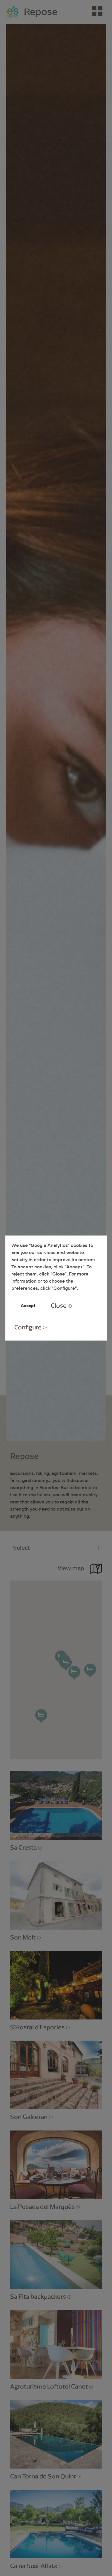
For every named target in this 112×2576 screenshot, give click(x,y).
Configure (28, 1327)
